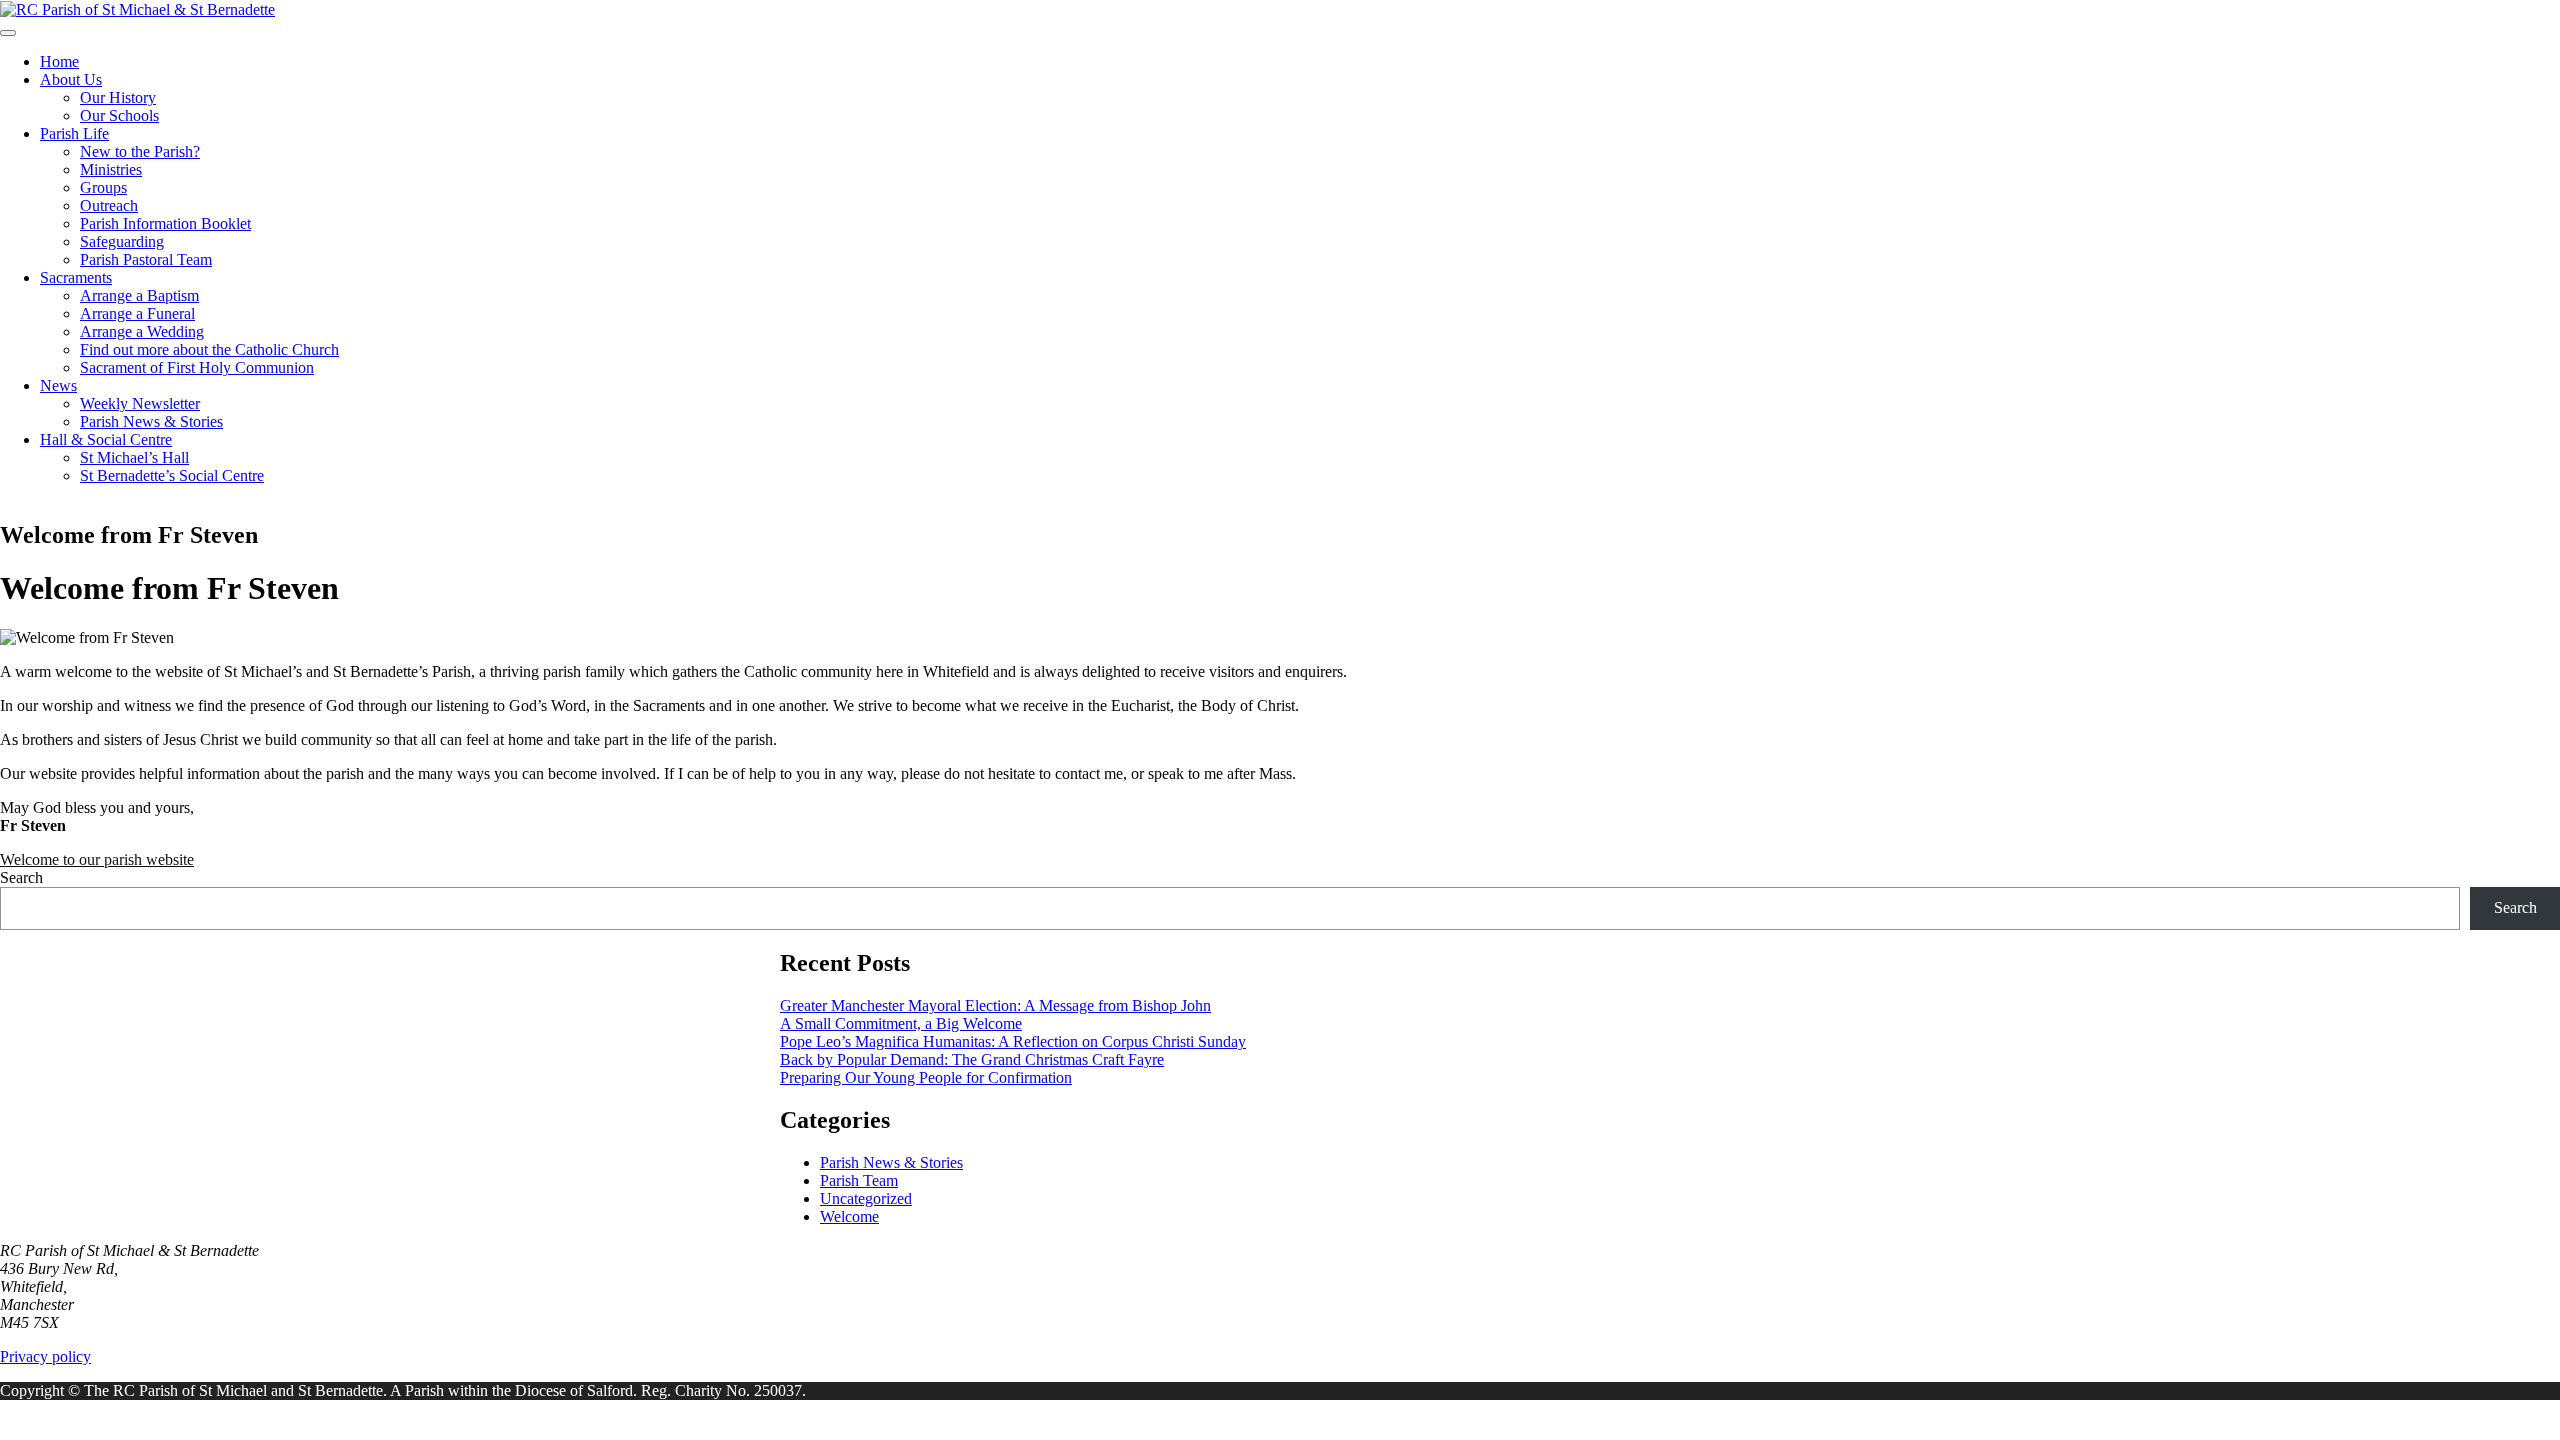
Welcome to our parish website (97, 859)
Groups (103, 187)
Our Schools (119, 115)
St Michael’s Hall (134, 457)
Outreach (109, 205)
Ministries (111, 169)
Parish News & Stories (151, 421)
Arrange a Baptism (139, 295)
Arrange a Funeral (137, 313)
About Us (71, 79)
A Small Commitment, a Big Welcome (901, 1023)
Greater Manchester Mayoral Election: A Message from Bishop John (995, 1005)
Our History (118, 97)
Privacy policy (45, 1356)
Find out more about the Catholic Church (209, 349)
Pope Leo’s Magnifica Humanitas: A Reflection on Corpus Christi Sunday (1013, 1041)
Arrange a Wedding (142, 331)
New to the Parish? (140, 151)
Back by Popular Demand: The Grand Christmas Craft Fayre (972, 1059)
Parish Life (74, 133)
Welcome (849, 1216)
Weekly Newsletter (140, 403)
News (58, 385)
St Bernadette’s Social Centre (172, 475)
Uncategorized (866, 1198)
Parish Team (859, 1180)
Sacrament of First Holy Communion (197, 367)
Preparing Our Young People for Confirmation (926, 1077)
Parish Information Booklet (165, 223)
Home (59, 61)
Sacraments (76, 277)
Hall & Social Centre (106, 439)
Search (21, 877)
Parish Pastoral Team (146, 259)
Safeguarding (122, 241)
